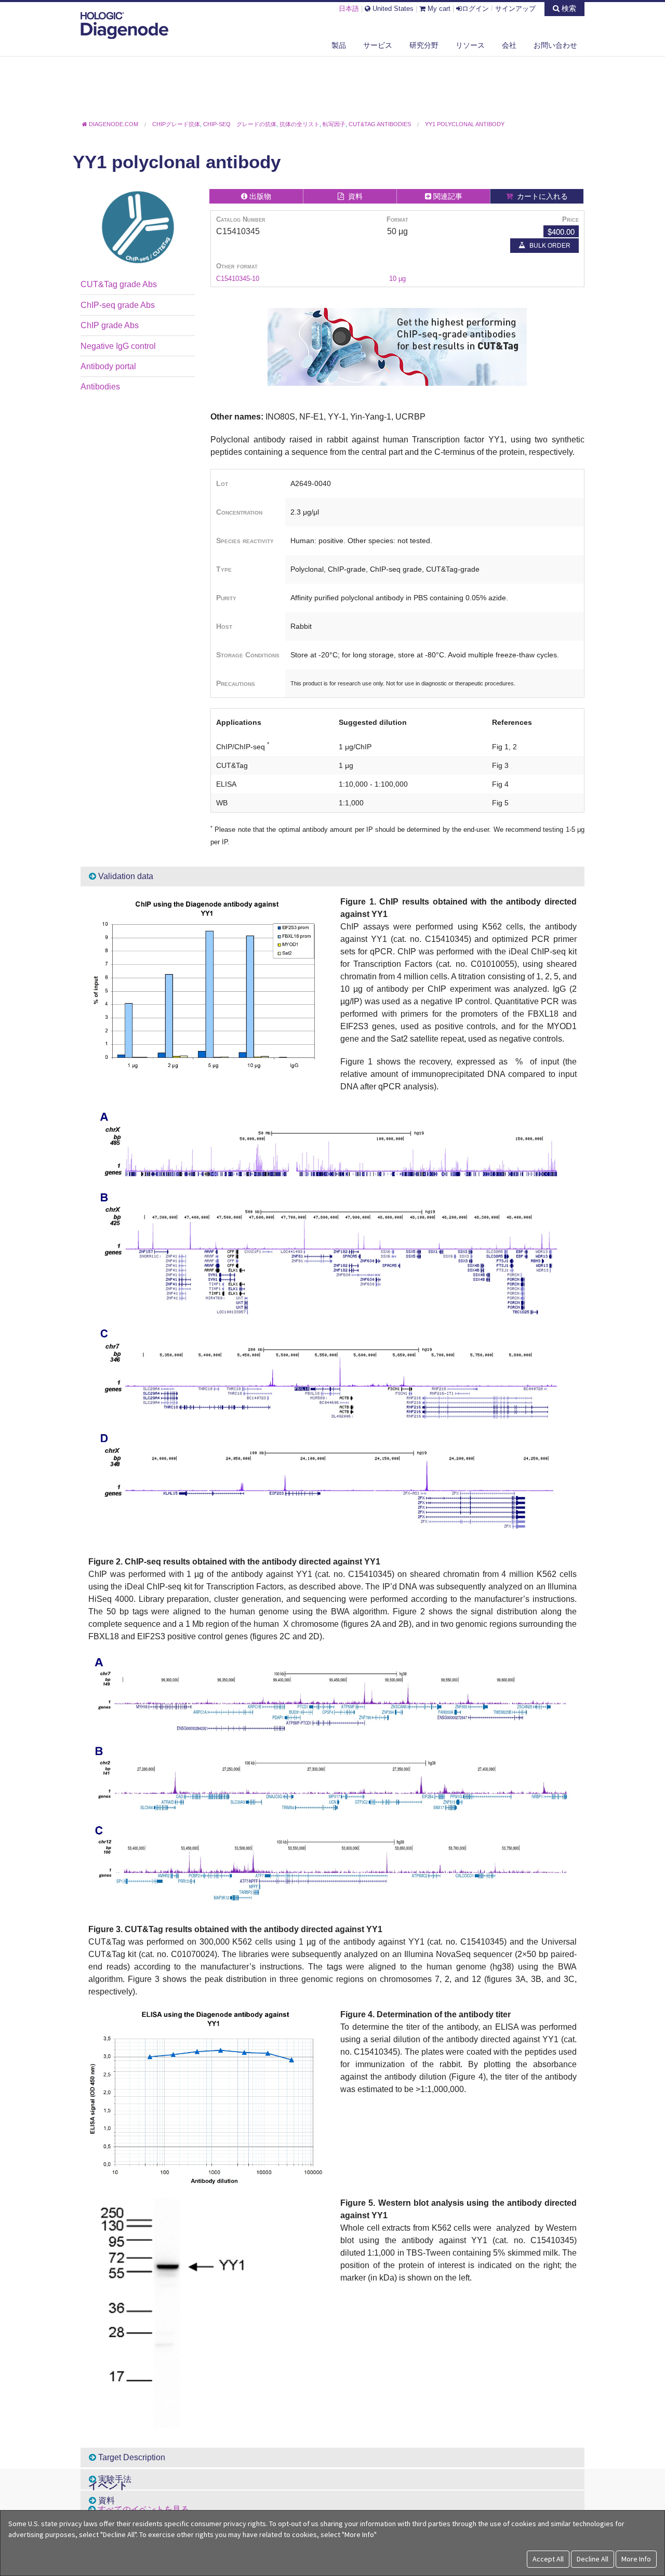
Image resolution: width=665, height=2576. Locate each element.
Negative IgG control (118, 346)
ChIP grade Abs (110, 325)
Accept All (548, 2559)
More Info (636, 2559)
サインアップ (515, 9)
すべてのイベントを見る (143, 2509)
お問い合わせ (555, 45)
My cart (438, 9)
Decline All (593, 2559)
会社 (509, 45)
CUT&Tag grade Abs (119, 284)
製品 (339, 45)
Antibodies (100, 387)
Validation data (125, 876)
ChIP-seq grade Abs (118, 305)
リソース (470, 45)
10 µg (397, 279)
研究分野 (424, 45)
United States (392, 9)
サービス (378, 45)
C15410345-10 (238, 279)
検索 (568, 8)
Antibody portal (108, 366)
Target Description (131, 2457)
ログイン (475, 9)
